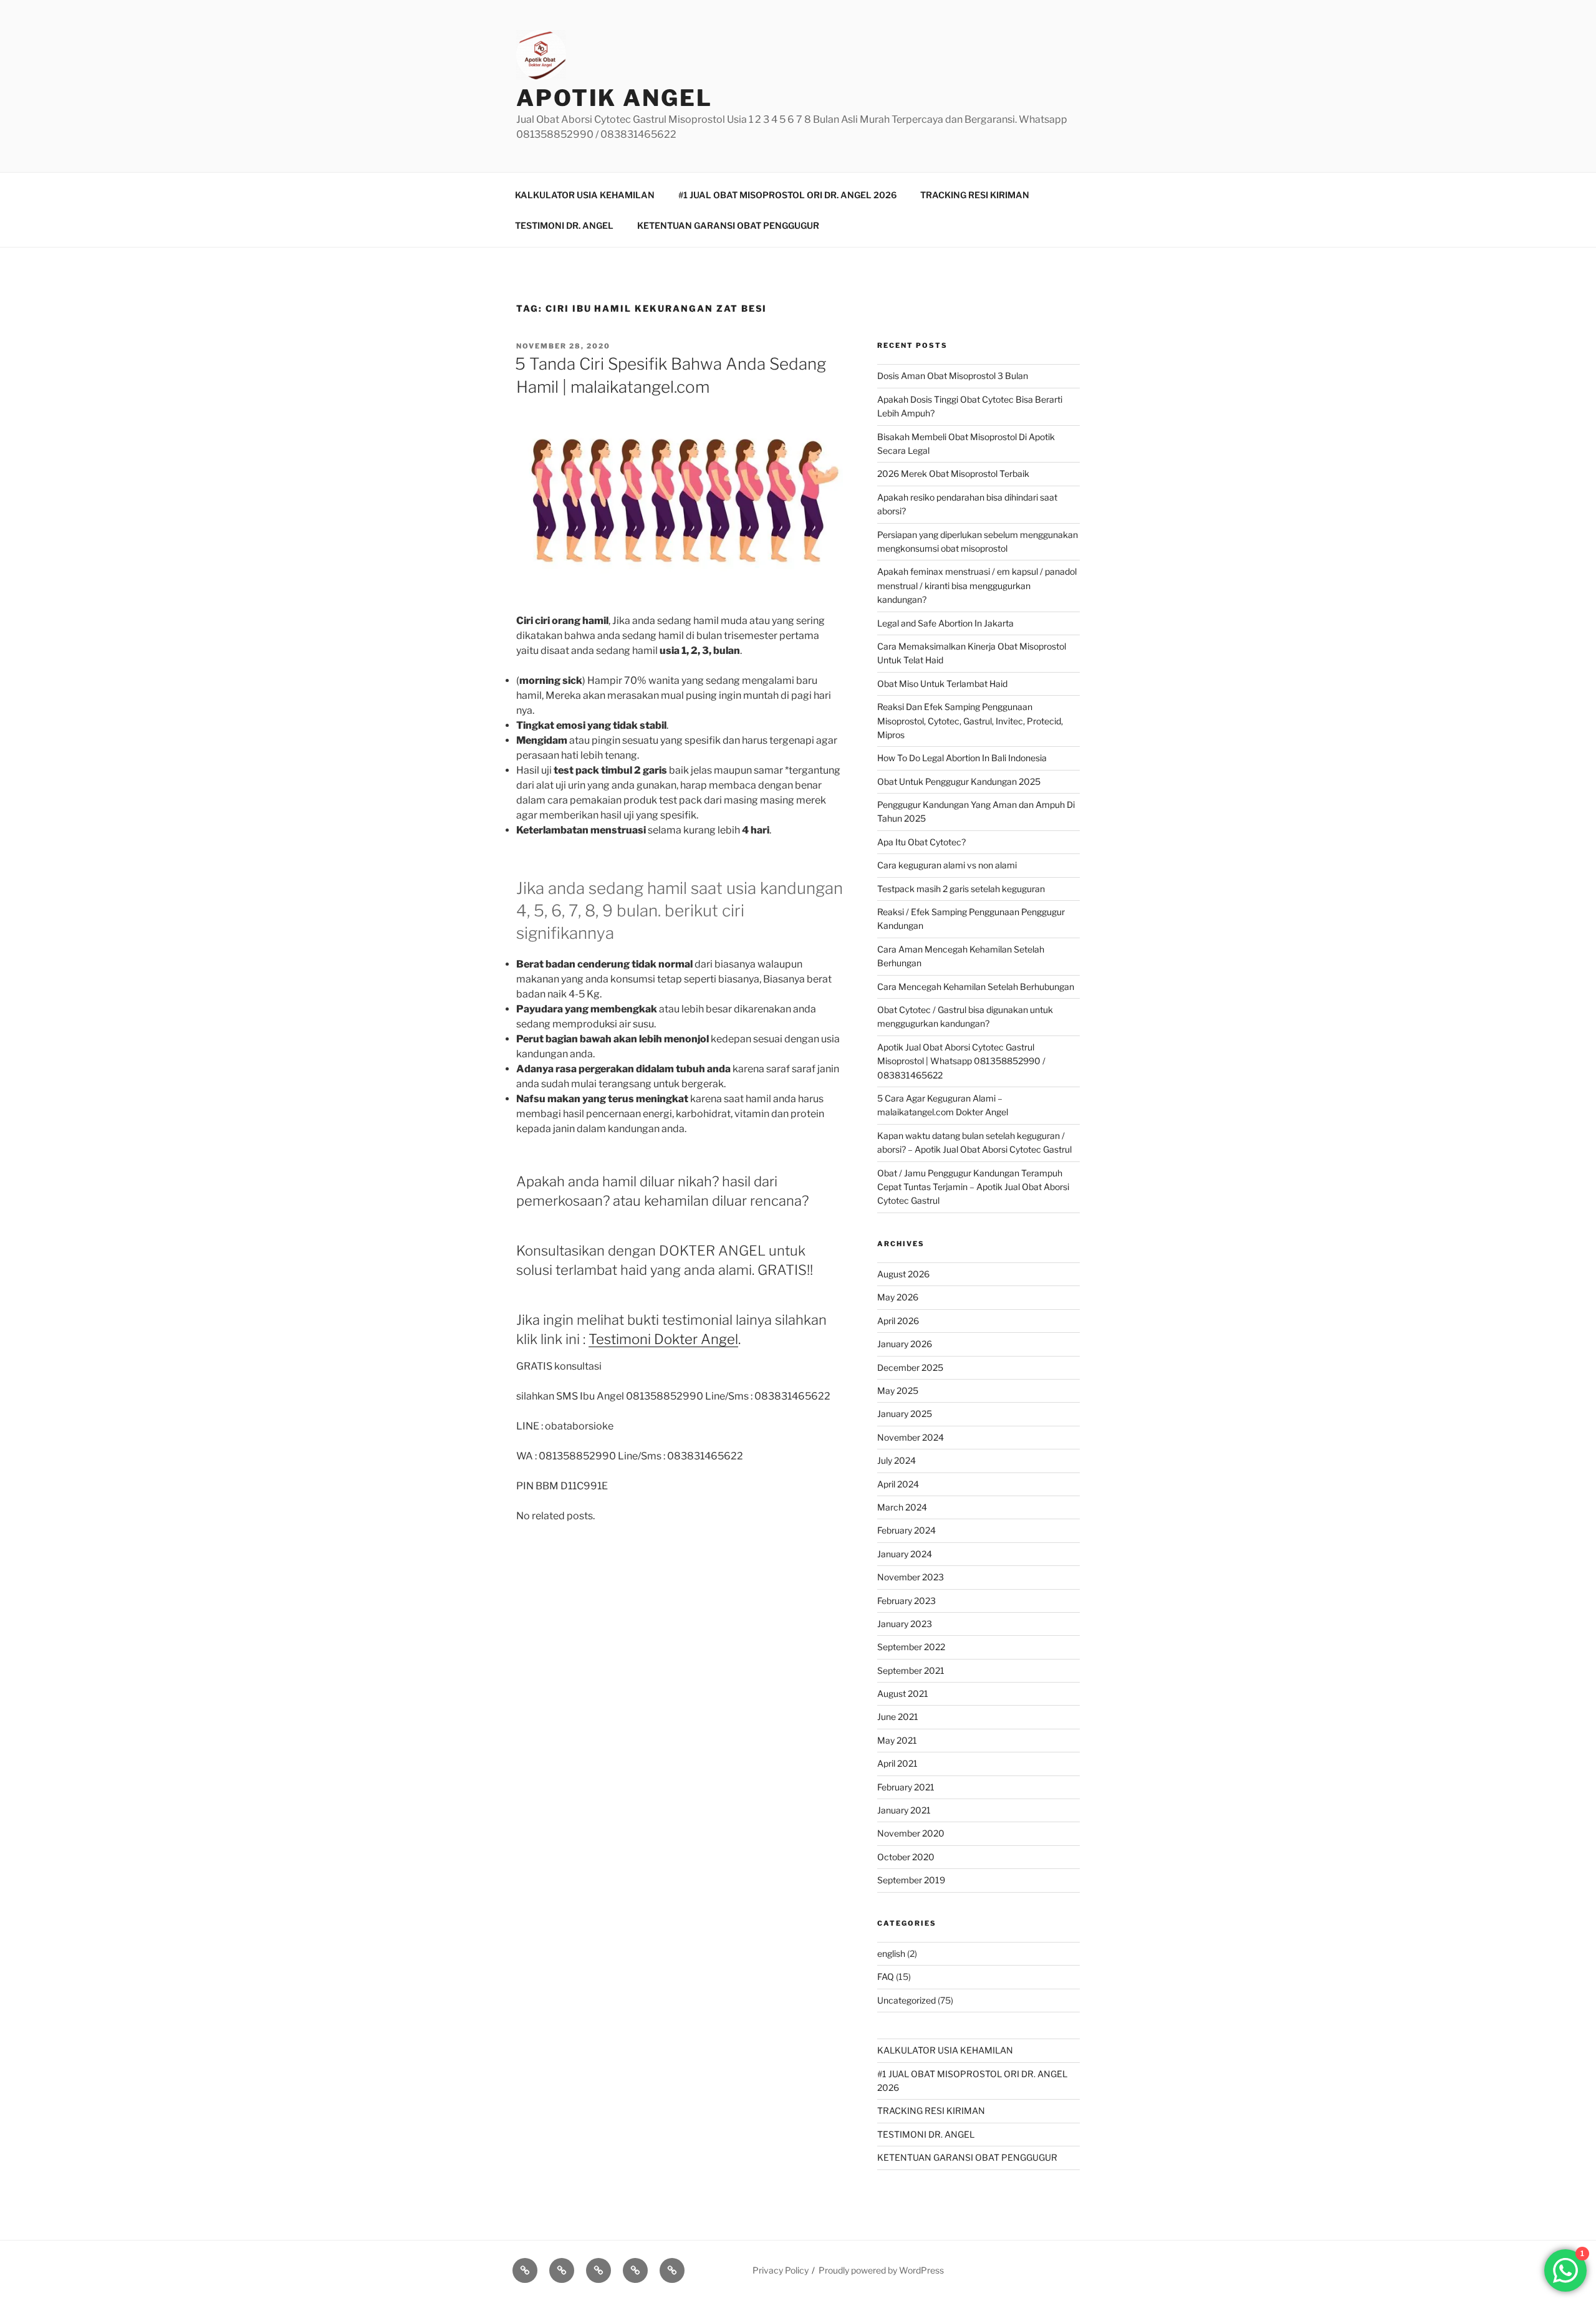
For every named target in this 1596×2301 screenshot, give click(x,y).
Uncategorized (906, 2000)
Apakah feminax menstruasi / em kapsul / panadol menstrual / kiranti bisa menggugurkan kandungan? (977, 585)
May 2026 (898, 1297)
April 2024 (898, 1484)
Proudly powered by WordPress (881, 2270)
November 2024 (911, 1437)
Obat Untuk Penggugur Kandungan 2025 (959, 781)
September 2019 (911, 1880)
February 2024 (906, 1530)
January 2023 (905, 1624)
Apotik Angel (614, 98)
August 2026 (903, 1274)
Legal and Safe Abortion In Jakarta (945, 623)
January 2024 (905, 1554)
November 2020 (911, 1833)
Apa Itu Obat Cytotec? (921, 842)
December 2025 (910, 1367)
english (891, 1953)
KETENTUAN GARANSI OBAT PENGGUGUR (728, 225)
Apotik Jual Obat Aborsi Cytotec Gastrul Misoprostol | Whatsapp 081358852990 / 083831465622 (961, 1061)
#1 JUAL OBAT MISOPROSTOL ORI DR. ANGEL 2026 (787, 195)
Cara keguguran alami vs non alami (947, 865)
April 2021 (897, 1763)
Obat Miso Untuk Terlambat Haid (942, 684)
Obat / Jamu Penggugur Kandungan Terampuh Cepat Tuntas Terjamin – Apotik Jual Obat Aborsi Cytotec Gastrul (973, 1187)
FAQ (886, 1977)
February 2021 (906, 1787)
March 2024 (902, 1507)
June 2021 (898, 1717)
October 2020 (906, 1857)
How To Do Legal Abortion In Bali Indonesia (962, 758)
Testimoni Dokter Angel (663, 1339)
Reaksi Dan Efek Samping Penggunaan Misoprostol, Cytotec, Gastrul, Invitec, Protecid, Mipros (970, 721)
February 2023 (906, 1601)
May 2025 (898, 1391)
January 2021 (904, 1810)
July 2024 (897, 1460)
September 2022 (911, 1647)
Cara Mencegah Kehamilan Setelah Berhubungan (976, 987)
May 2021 (897, 1740)
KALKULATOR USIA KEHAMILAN (585, 195)
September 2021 (911, 1670)
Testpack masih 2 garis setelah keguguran (961, 889)
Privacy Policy (781, 2270)
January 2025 (905, 1414)
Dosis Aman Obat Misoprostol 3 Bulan (953, 376)
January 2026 (905, 1344)
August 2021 (903, 1693)
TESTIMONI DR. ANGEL (564, 225)
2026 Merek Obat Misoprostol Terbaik (953, 473)
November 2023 (911, 1577)
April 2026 (898, 1321)
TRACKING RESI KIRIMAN (975, 195)
